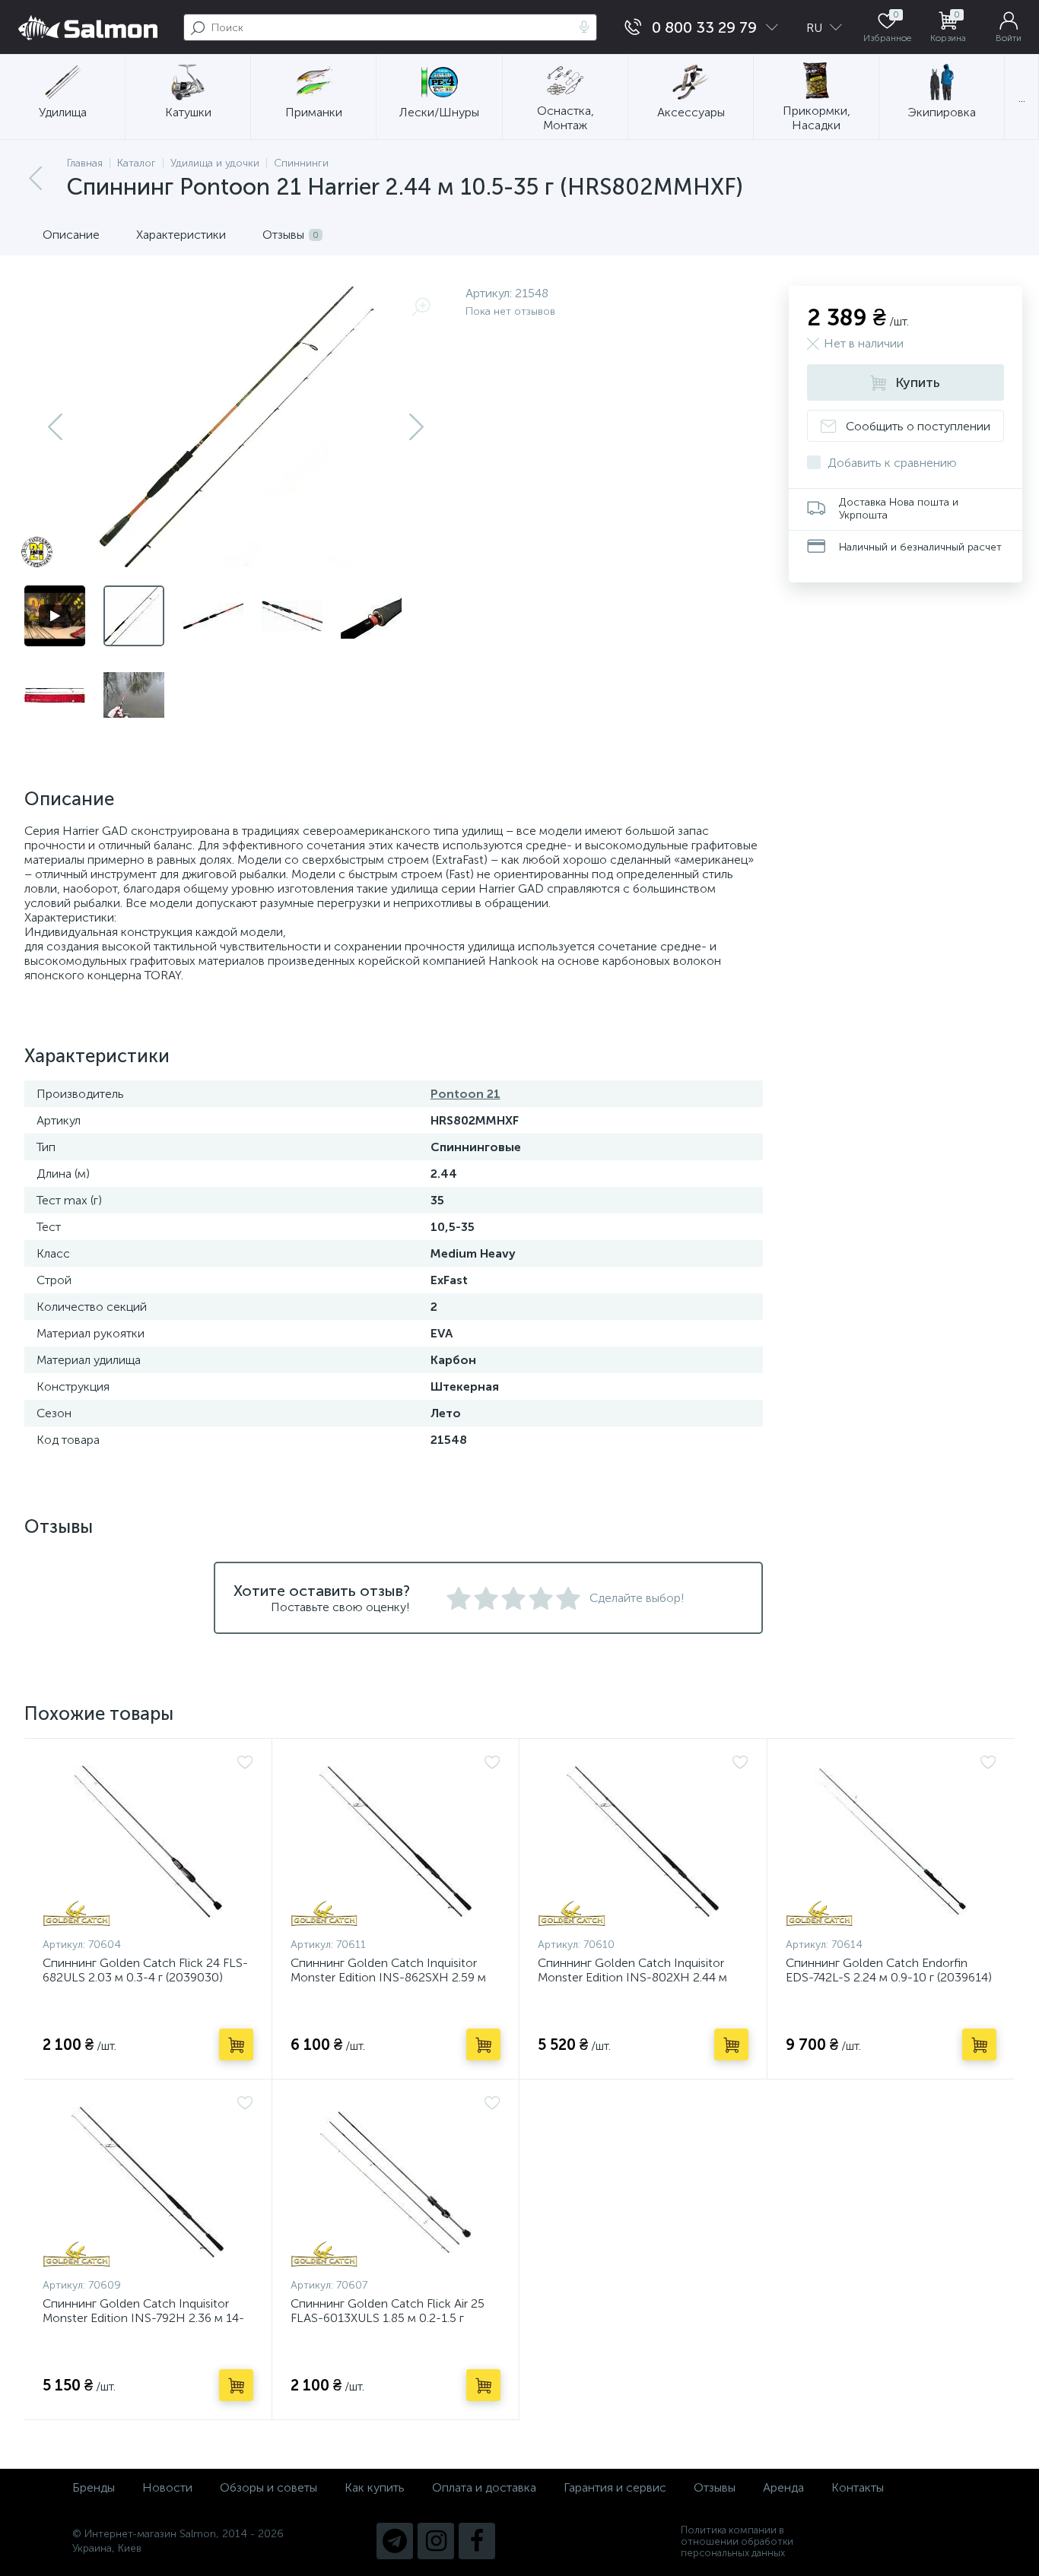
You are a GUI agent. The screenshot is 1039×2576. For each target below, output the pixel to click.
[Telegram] (395, 2541)
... (1022, 98)
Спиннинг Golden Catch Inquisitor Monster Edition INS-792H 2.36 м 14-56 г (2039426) (143, 2318)
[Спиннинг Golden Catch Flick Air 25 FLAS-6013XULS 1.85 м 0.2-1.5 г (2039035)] (396, 2182)
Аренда (783, 2487)
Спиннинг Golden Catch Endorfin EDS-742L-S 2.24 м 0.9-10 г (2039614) (889, 1970)
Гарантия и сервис (615, 2487)
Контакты (858, 2487)
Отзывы (715, 2487)
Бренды (94, 2487)
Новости (167, 2487)
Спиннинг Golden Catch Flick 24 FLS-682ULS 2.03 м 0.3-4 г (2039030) (145, 1970)
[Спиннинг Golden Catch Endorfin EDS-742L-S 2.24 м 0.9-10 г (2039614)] (891, 1842)
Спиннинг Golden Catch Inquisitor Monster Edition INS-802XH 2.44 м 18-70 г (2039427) (632, 1977)
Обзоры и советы (268, 2487)
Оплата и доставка (484, 2487)
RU (816, 28)
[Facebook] (477, 2541)
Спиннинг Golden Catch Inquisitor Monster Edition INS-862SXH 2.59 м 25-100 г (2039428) (388, 1977)
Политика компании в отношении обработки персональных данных (737, 2541)
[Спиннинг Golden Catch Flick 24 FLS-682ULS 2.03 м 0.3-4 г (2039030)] (148, 1842)
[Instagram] (436, 2541)
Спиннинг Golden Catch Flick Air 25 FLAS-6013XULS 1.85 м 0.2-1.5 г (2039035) (388, 2318)
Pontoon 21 (465, 1094)
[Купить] (236, 2045)
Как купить (375, 2487)
